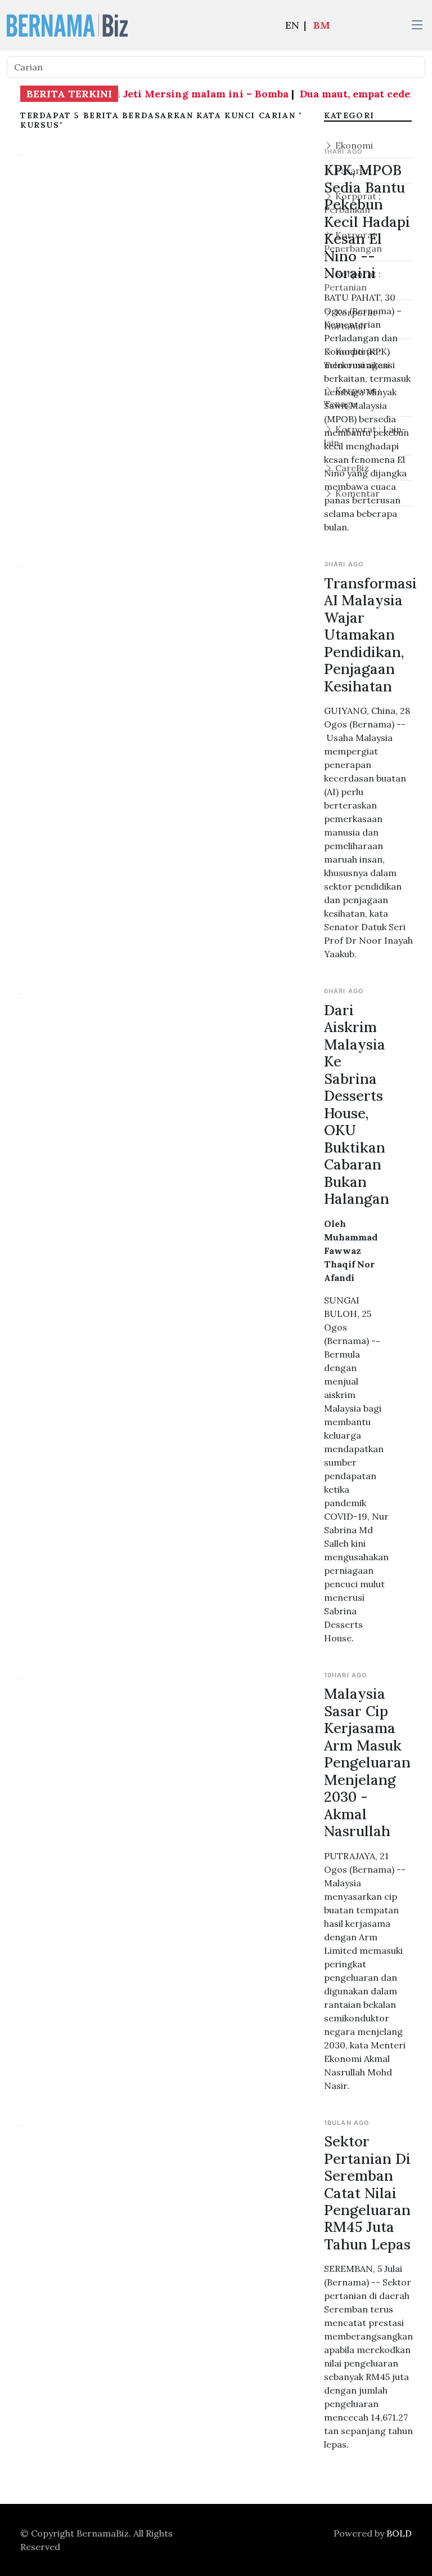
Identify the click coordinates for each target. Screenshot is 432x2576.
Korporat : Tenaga (352, 397)
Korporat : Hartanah (352, 319)
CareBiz (351, 468)
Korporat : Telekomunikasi (357, 358)
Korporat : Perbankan (352, 203)
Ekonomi (353, 145)
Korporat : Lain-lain (365, 436)
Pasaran (352, 171)
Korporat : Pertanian (352, 280)
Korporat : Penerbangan (353, 242)
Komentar (356, 493)
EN (292, 25)
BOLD (399, 2533)
